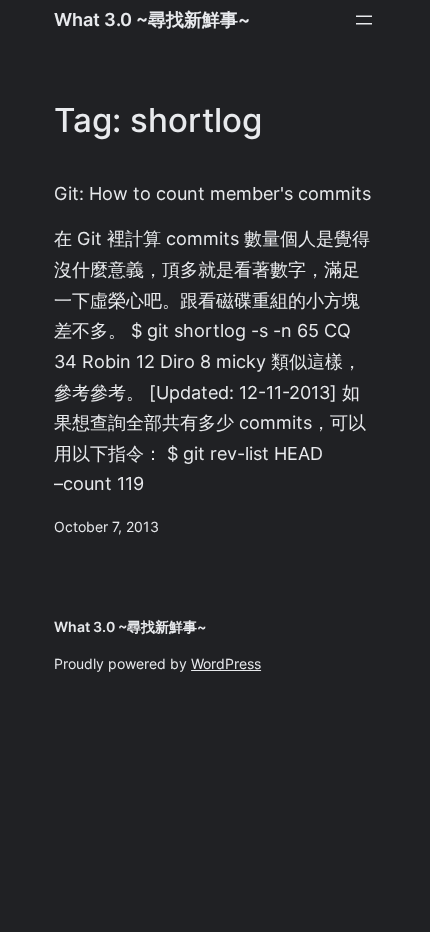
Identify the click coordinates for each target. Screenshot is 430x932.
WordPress (226, 664)
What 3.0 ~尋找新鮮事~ (152, 19)
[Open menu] (364, 20)
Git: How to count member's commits (212, 193)
